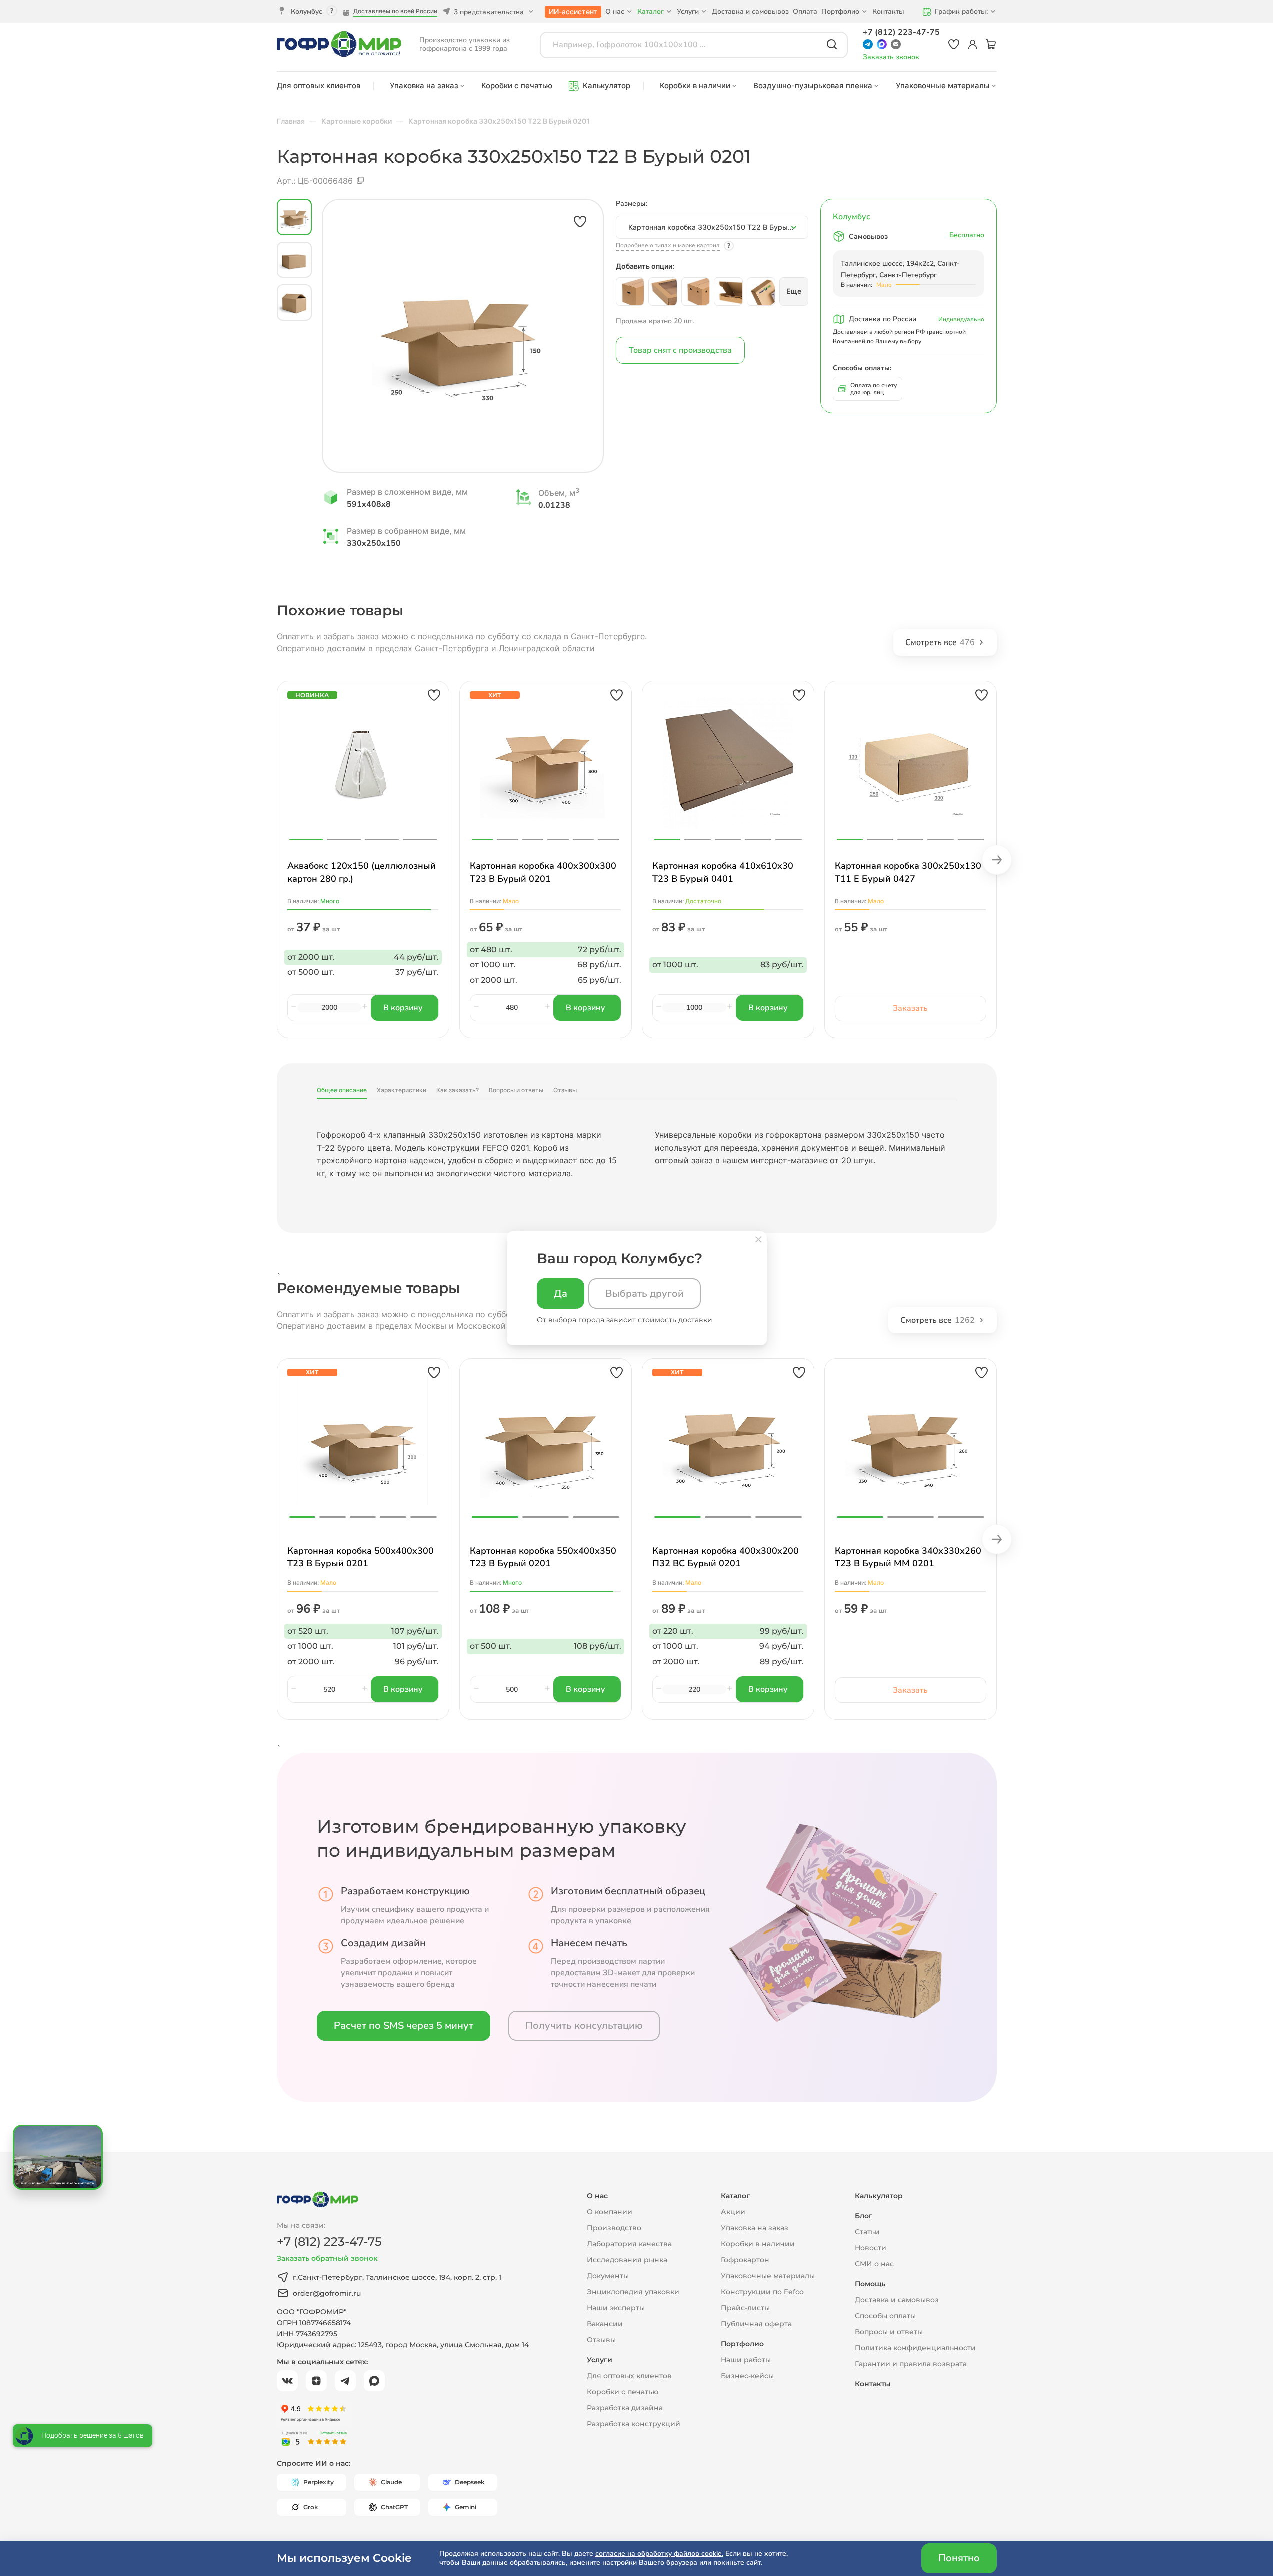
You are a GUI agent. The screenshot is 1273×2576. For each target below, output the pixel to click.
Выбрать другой (645, 1293)
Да (560, 1293)
